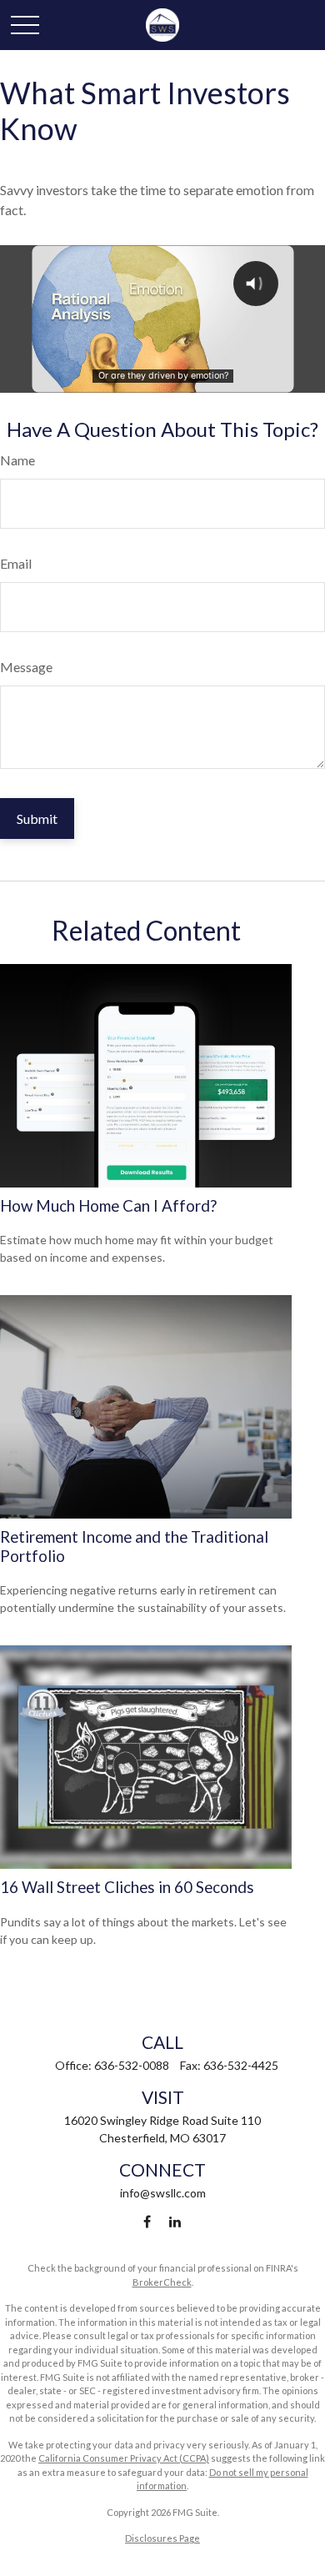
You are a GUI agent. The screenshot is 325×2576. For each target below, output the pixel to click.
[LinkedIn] (175, 2221)
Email (16, 563)
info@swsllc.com (163, 2193)
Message (26, 667)
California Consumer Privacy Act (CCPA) (124, 2458)
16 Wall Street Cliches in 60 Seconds (127, 1887)
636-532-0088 (132, 2065)
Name (17, 460)
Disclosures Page (162, 2538)
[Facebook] (147, 2221)
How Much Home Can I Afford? (108, 1206)
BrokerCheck (162, 2282)
